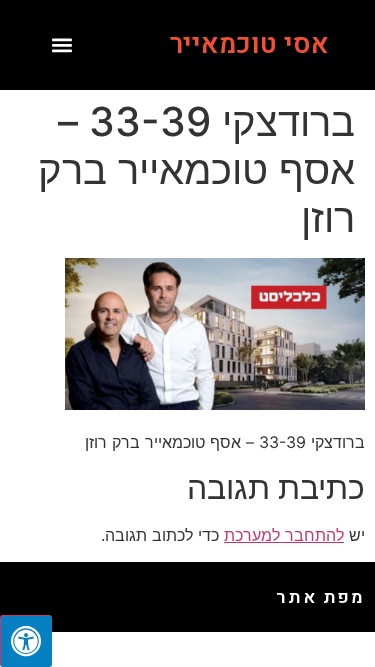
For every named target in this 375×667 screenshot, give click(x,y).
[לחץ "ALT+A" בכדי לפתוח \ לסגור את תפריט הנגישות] (26, 641)
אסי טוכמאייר (249, 44)
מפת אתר (320, 597)
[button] (62, 45)
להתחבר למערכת (284, 535)
